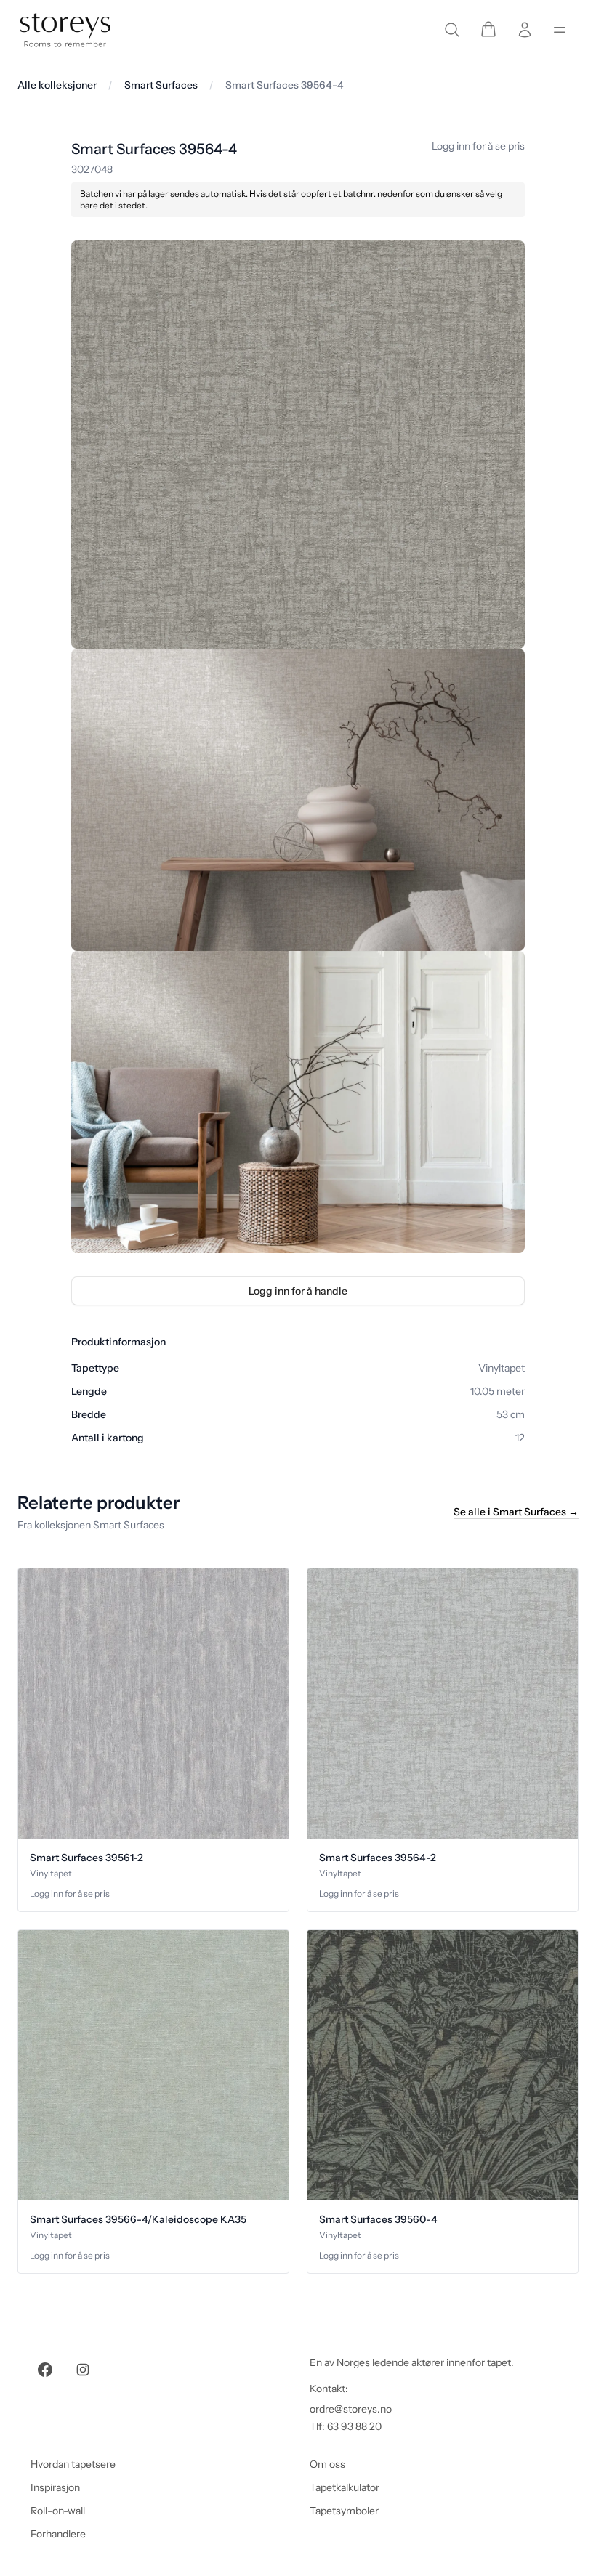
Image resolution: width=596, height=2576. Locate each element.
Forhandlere (58, 2534)
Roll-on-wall (58, 2511)
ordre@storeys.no (351, 2409)
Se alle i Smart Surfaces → (516, 1512)
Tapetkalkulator (345, 2487)
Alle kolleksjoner (57, 85)
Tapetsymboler (344, 2511)
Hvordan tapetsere (73, 2464)
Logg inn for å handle (298, 1291)
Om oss (327, 2464)
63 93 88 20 (354, 2426)
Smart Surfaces (161, 85)
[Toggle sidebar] (560, 30)
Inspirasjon (55, 2487)
